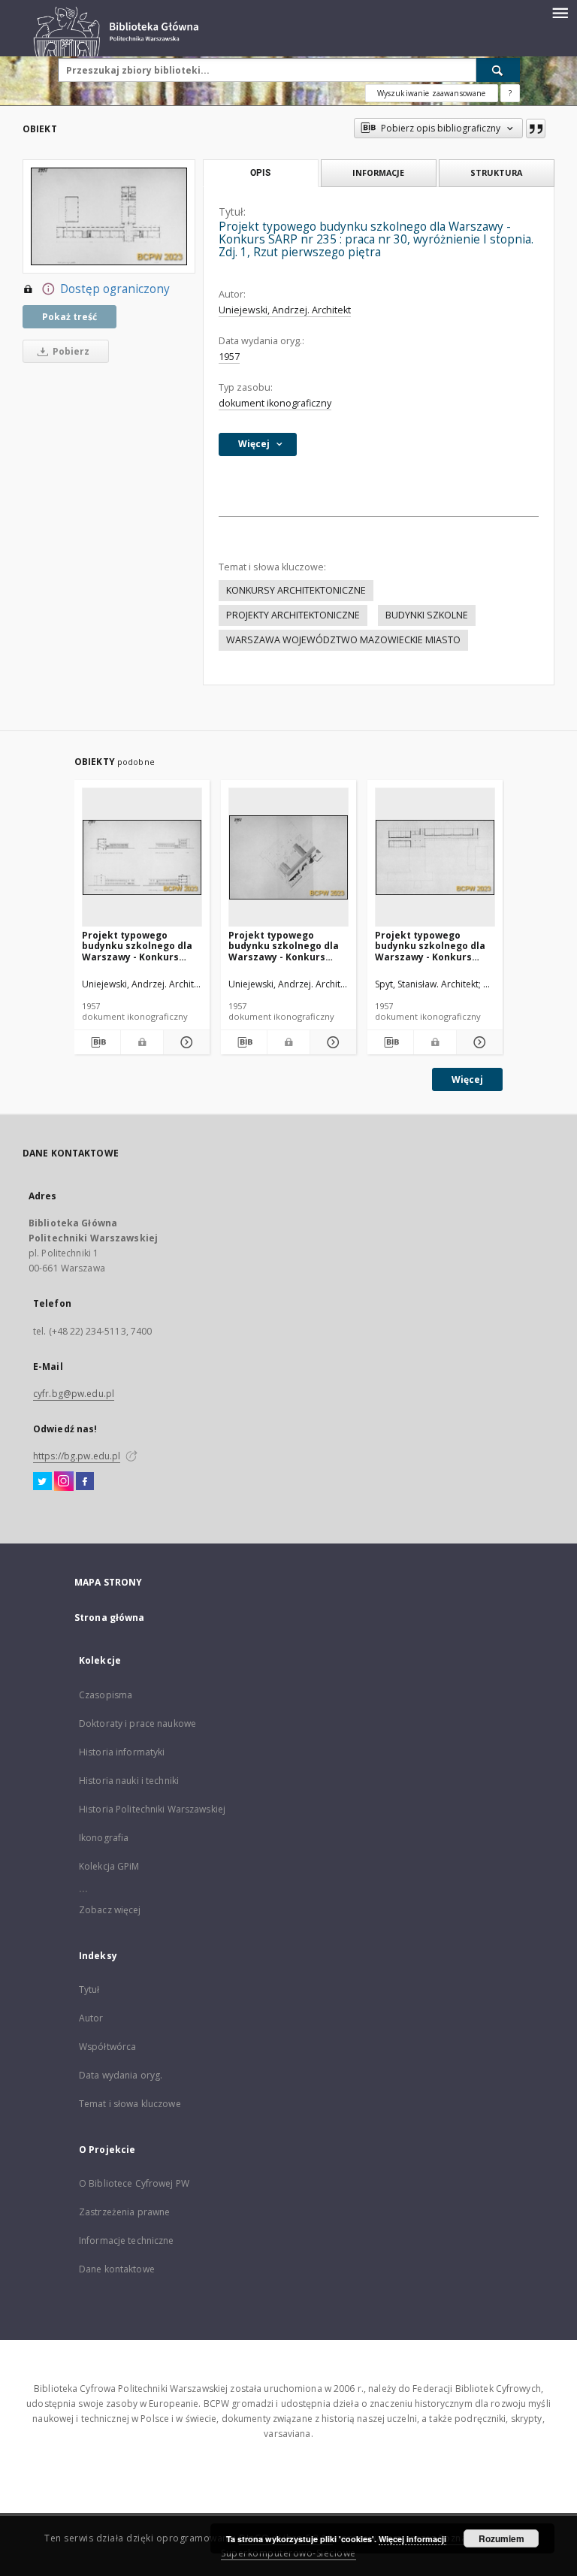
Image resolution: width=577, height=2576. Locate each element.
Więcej (467, 1079)
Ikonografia (104, 1838)
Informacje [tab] (378, 172)
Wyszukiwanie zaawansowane (432, 93)
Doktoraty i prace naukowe (137, 1723)
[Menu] (560, 12)
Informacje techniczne (127, 2240)
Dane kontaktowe (117, 2269)
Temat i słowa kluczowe (130, 2104)
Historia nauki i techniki (129, 1781)
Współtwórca (107, 2047)
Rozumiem (501, 2538)
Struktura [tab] (496, 172)
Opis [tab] (260, 173)
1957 (229, 357)
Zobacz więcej (110, 1910)
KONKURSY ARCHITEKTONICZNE (296, 590)
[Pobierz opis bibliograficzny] (97, 1042)
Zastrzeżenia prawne (124, 2212)
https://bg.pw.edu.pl (77, 1456)
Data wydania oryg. (121, 2075)
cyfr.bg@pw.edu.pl (74, 1394)
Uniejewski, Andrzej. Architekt (285, 310)
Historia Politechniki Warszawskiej (152, 1809)
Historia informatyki (122, 1752)
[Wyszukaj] (498, 70)
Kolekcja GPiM (109, 1866)
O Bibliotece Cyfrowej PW (134, 2183)
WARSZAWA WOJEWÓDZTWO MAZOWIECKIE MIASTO (343, 640)
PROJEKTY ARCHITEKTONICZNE (293, 615)
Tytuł (89, 1989)
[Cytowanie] (536, 128)
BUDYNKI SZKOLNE (427, 615)
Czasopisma (106, 1695)
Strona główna (110, 1618)
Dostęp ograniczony (115, 289)
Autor (91, 2018)
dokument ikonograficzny (275, 403)
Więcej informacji (412, 2539)
